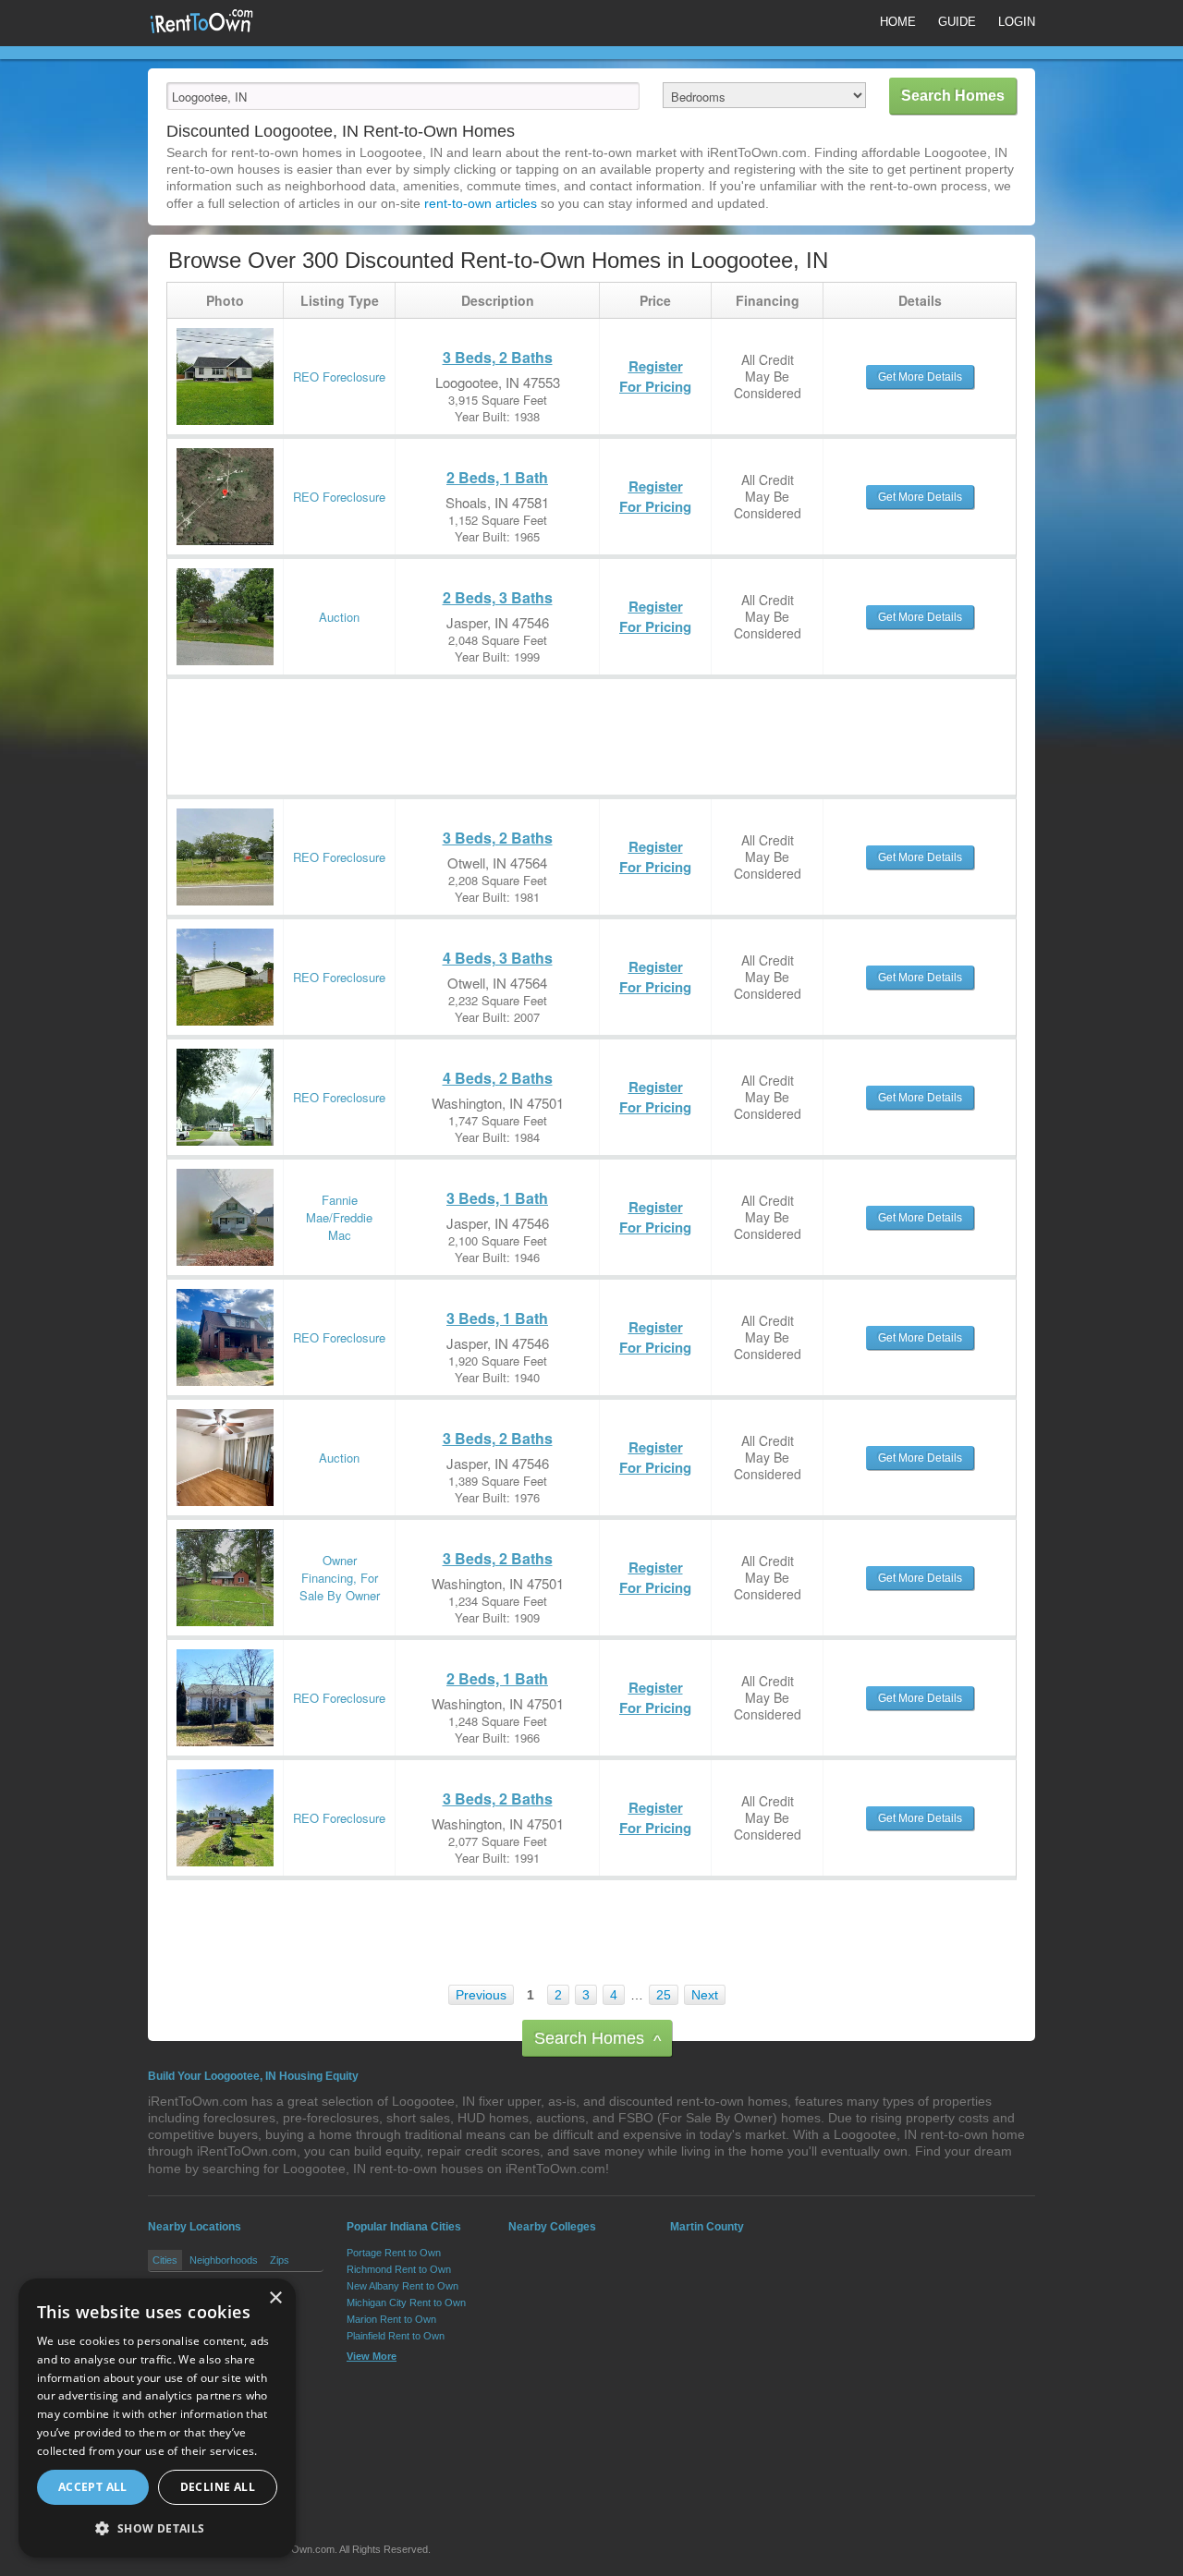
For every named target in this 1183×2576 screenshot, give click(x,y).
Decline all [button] (218, 2487)
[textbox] (403, 96)
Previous (481, 1995)
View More (372, 2356)
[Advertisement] (504, 721)
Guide (957, 22)
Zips (280, 2260)
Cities (165, 2260)
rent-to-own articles (481, 203)
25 (664, 1995)
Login (1017, 22)
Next (705, 1995)
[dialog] (157, 2418)
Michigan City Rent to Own (406, 2303)
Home (898, 22)
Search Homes (598, 2040)
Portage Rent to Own (394, 2253)
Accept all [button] (93, 2487)
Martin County (707, 2227)
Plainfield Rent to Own (396, 2336)
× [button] (275, 2298)
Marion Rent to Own (391, 2319)
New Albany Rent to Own (402, 2286)
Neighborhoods (224, 2260)
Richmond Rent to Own (399, 2269)
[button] (157, 2528)
